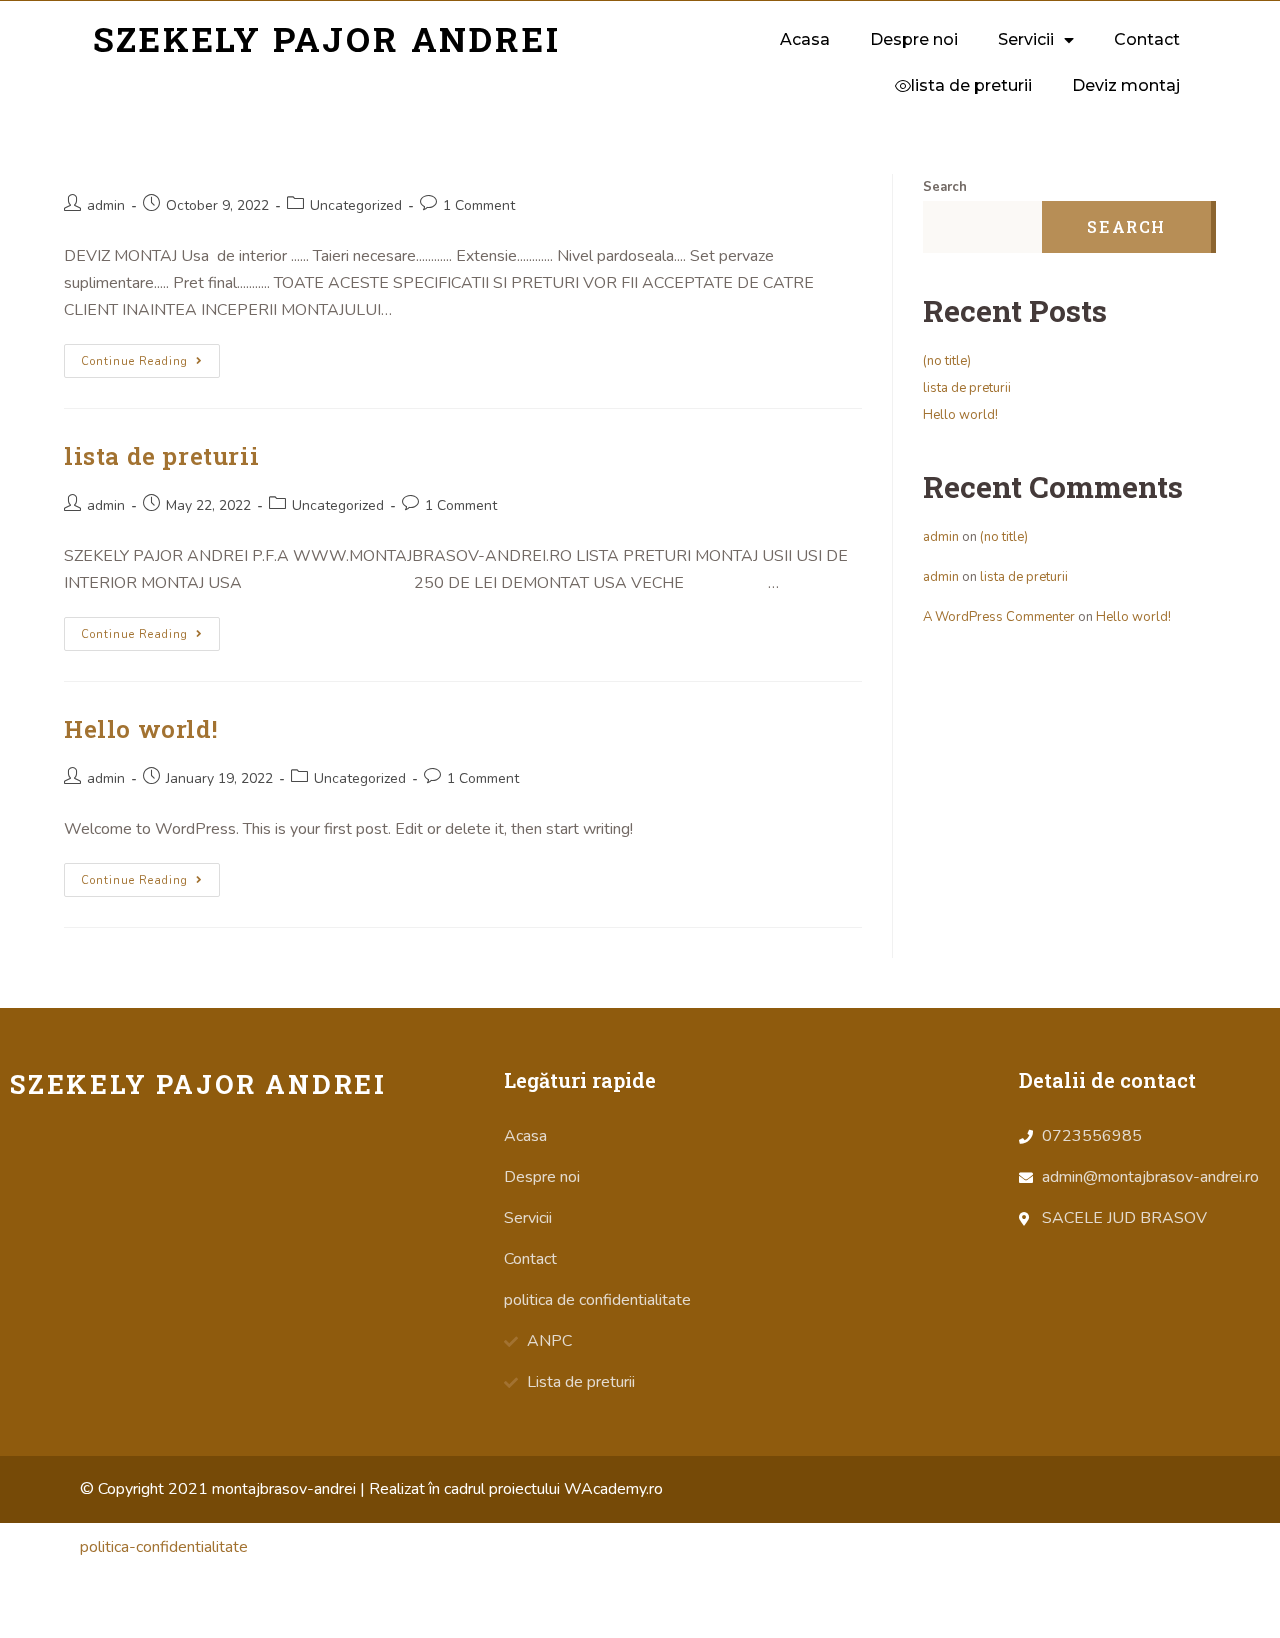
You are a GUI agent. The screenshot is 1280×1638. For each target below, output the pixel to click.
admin (106, 205)
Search (945, 187)
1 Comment (479, 205)
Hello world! (140, 729)
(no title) (947, 361)
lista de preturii (161, 456)
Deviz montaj (1126, 85)
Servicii (1026, 39)
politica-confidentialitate (164, 1547)
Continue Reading (134, 361)
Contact (1147, 39)
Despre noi (914, 39)
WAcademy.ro (613, 1489)
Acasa (805, 39)
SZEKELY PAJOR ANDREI (327, 38)
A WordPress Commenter (999, 617)
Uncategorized (356, 205)
